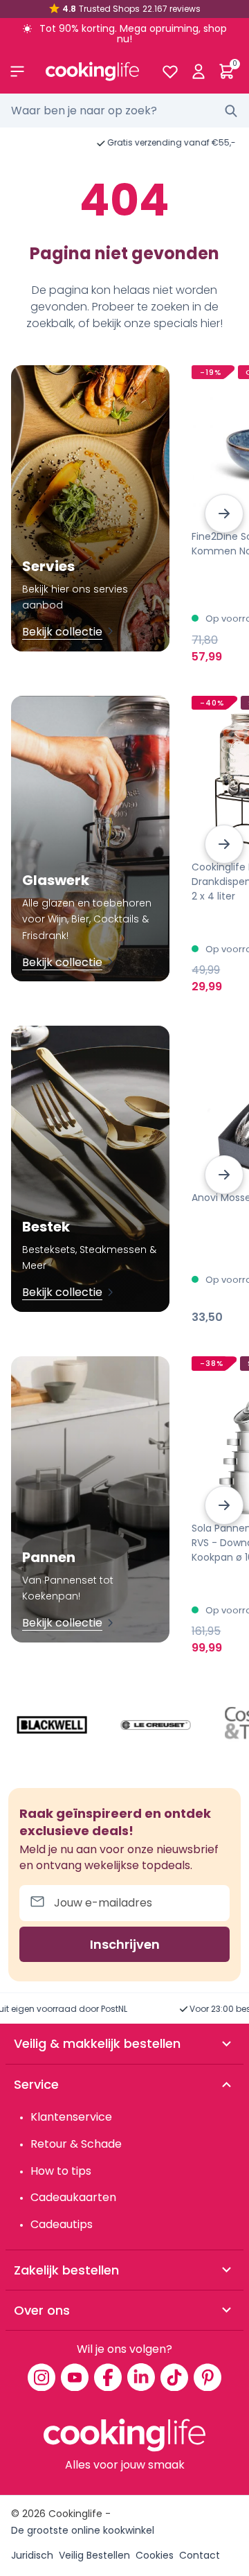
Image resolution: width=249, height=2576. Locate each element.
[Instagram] (41, 2377)
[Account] (198, 71)
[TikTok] (174, 2377)
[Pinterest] (207, 2377)
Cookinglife (75, 2514)
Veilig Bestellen (94, 2555)
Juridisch (32, 2555)
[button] (224, 514)
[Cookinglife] (92, 71)
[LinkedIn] (141, 2377)
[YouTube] (75, 2377)
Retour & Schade (76, 2144)
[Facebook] (108, 2377)
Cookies (155, 2555)
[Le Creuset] (156, 1725)
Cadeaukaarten (73, 2197)
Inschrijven (125, 1944)
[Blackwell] (52, 1725)
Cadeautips (62, 2224)
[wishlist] (170, 71)
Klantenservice (71, 2117)
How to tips (61, 2171)
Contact (200, 2555)
